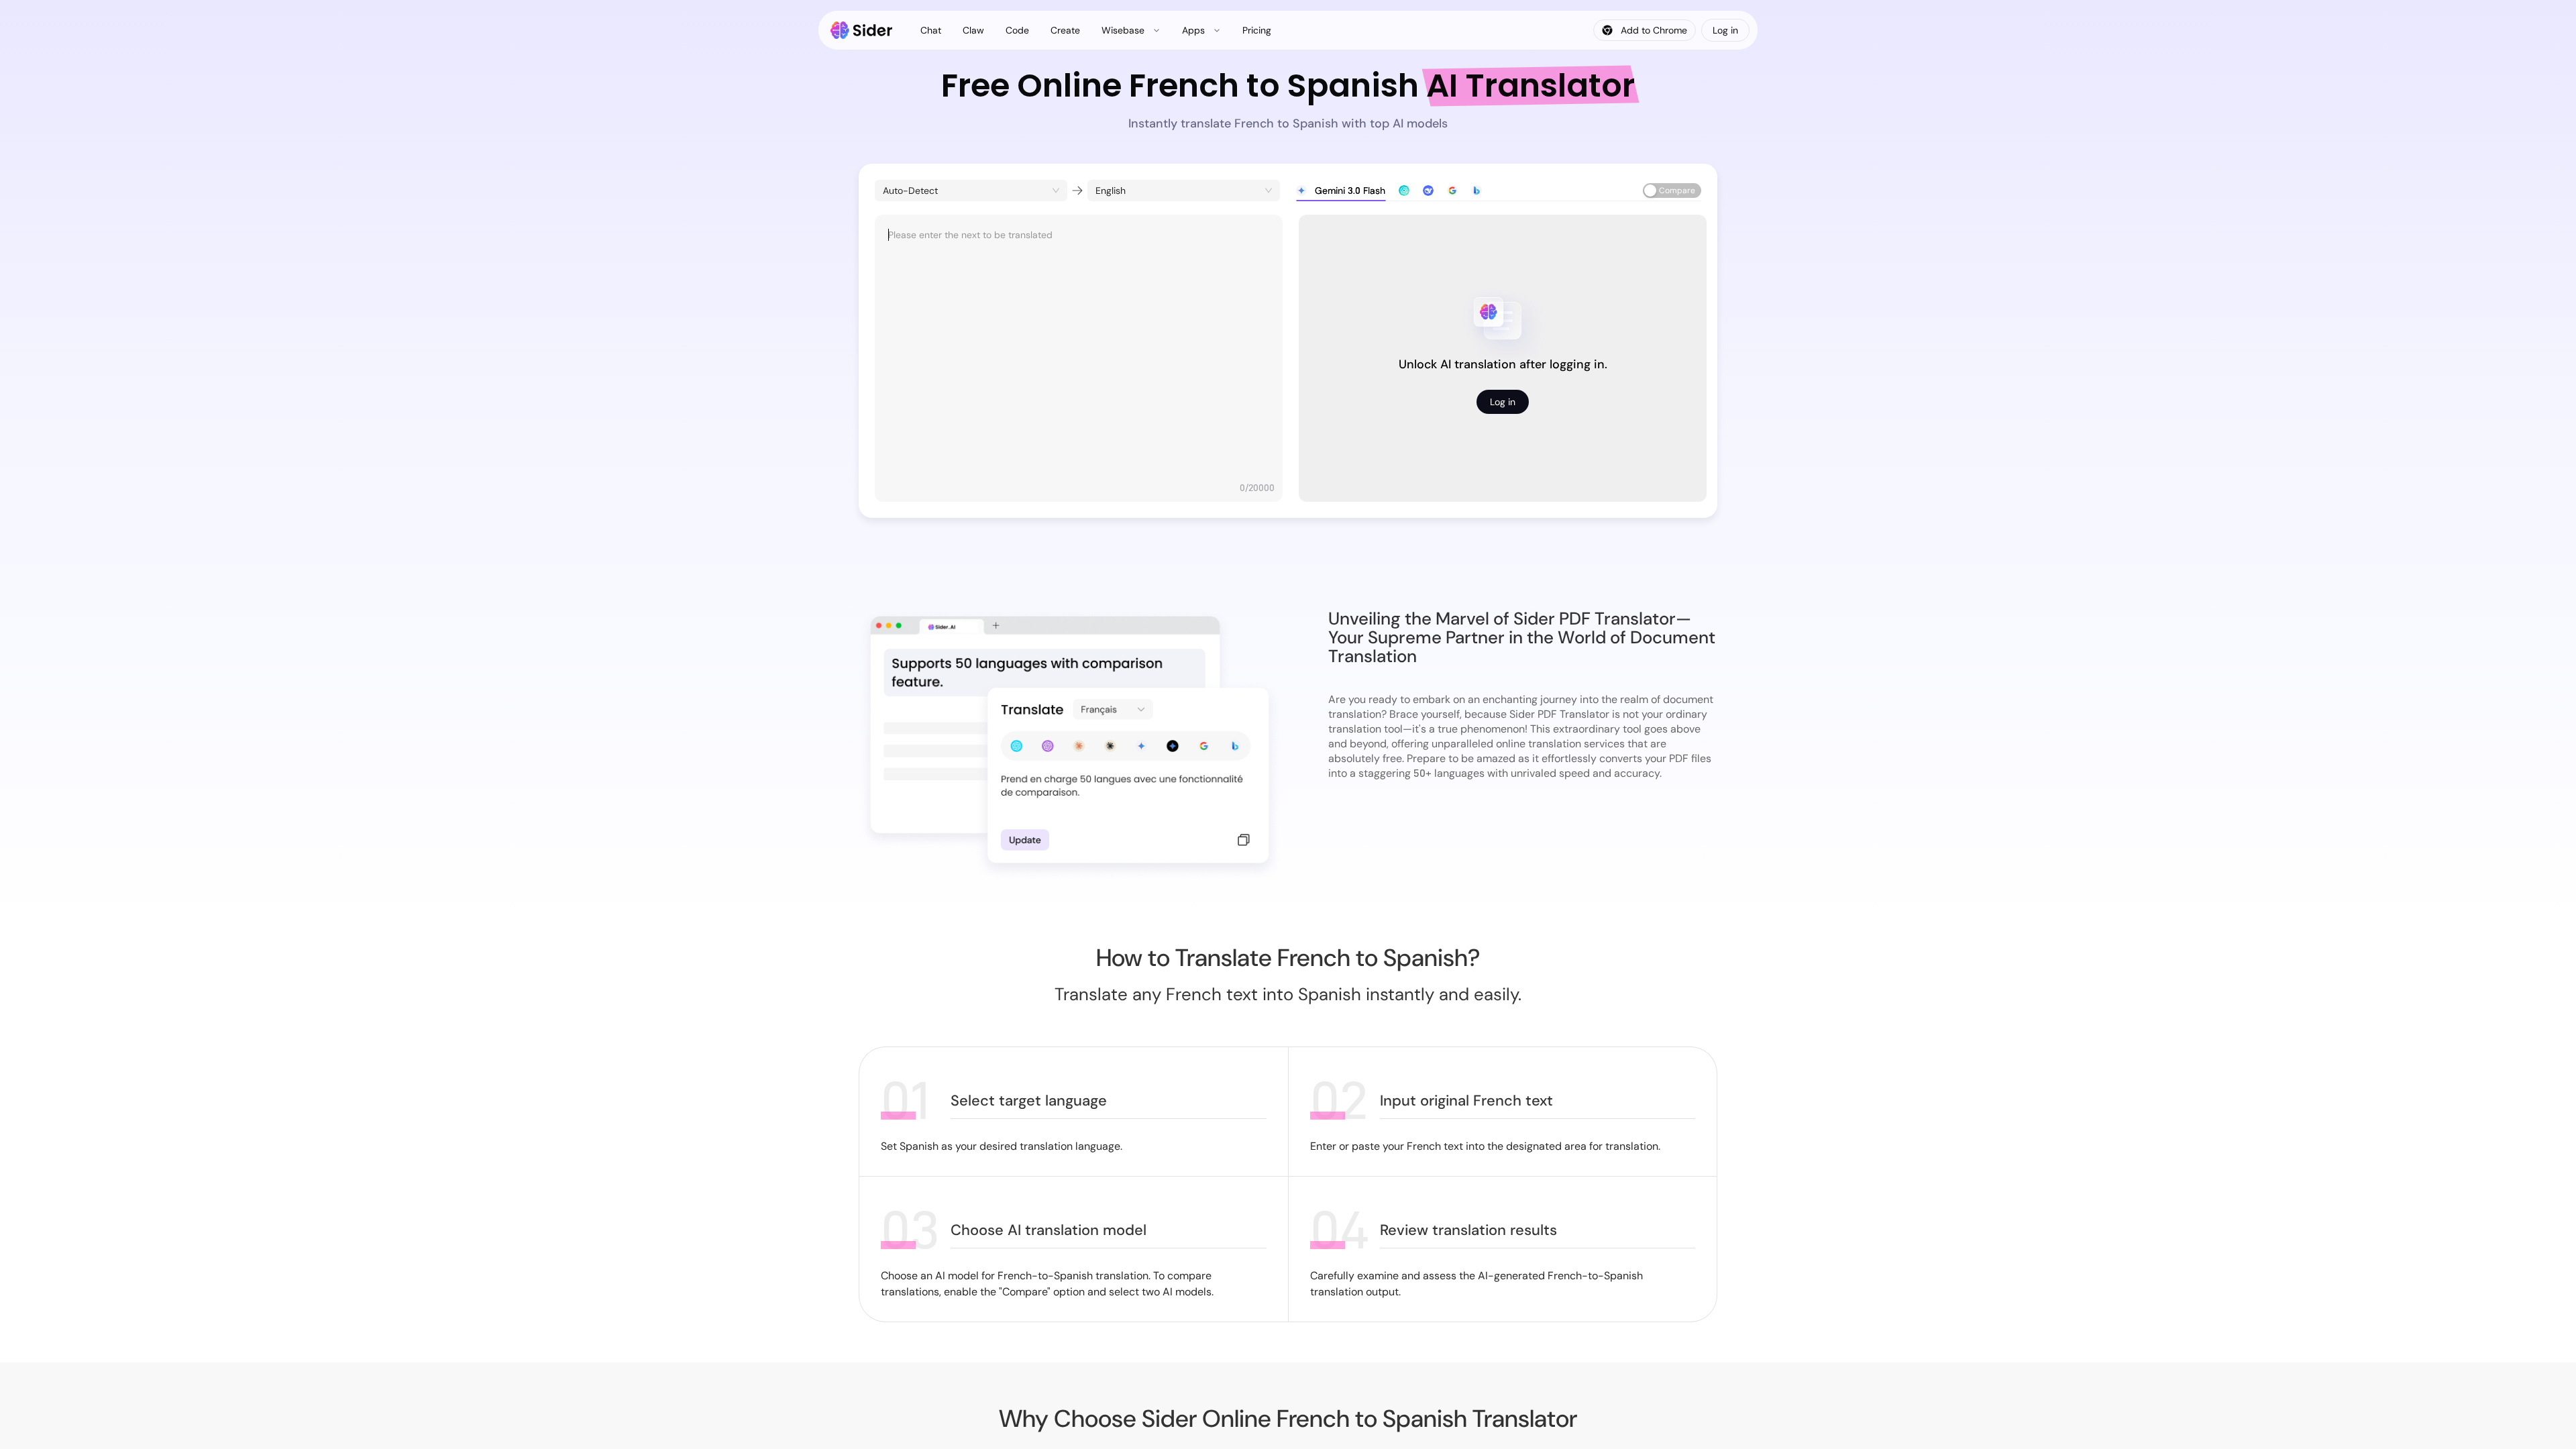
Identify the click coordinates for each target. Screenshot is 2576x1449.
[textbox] (1079, 352)
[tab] (1341, 191)
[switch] (1672, 191)
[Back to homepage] (862, 30)
